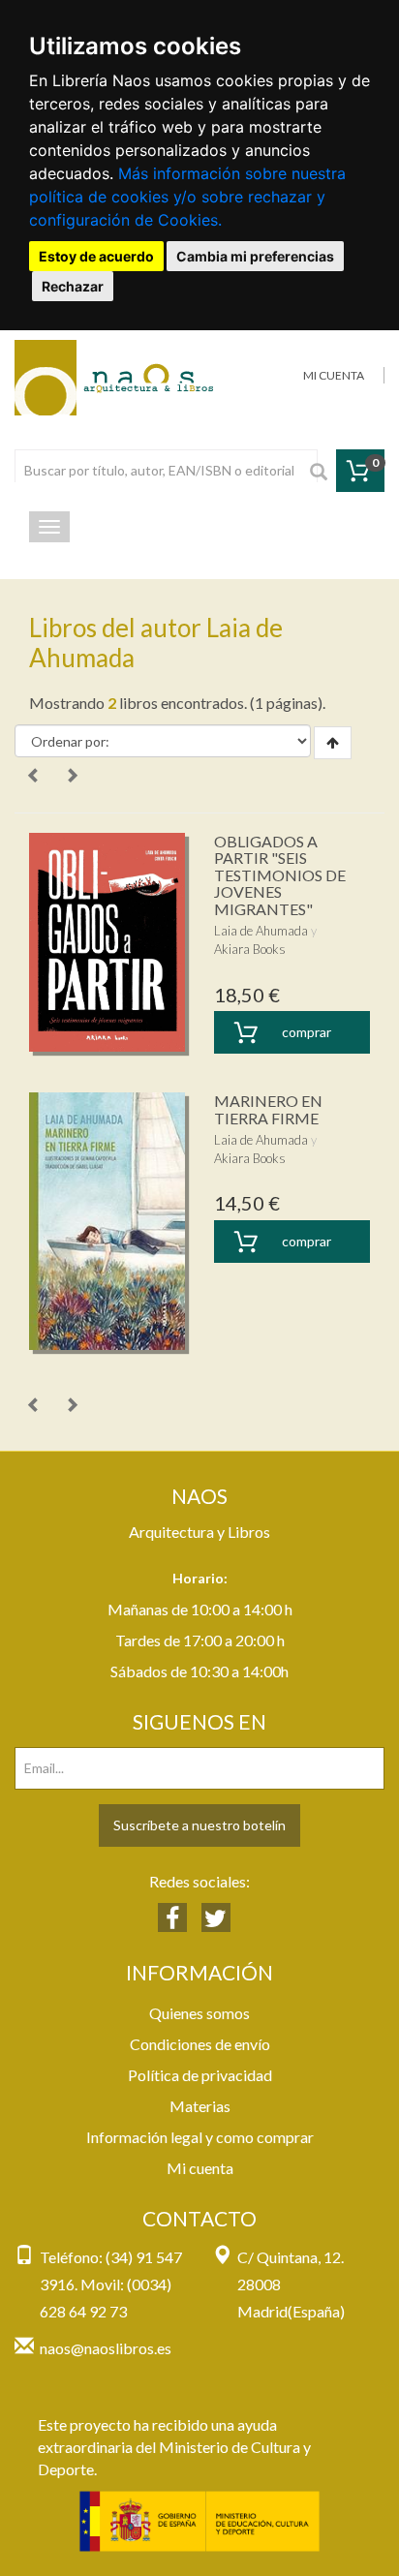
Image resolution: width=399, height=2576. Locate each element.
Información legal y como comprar (200, 2137)
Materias (200, 2106)
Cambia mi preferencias (255, 256)
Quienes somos (199, 2013)
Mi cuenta (200, 2168)
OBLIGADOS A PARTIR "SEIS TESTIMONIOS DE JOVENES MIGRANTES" (280, 875)
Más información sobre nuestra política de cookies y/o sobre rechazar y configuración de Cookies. (187, 197)
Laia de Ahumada (261, 931)
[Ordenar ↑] (333, 743)
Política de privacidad (200, 2075)
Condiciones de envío (200, 2044)
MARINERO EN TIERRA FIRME (268, 1109)
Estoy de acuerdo (96, 256)
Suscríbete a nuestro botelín (199, 1825)
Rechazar (73, 286)
